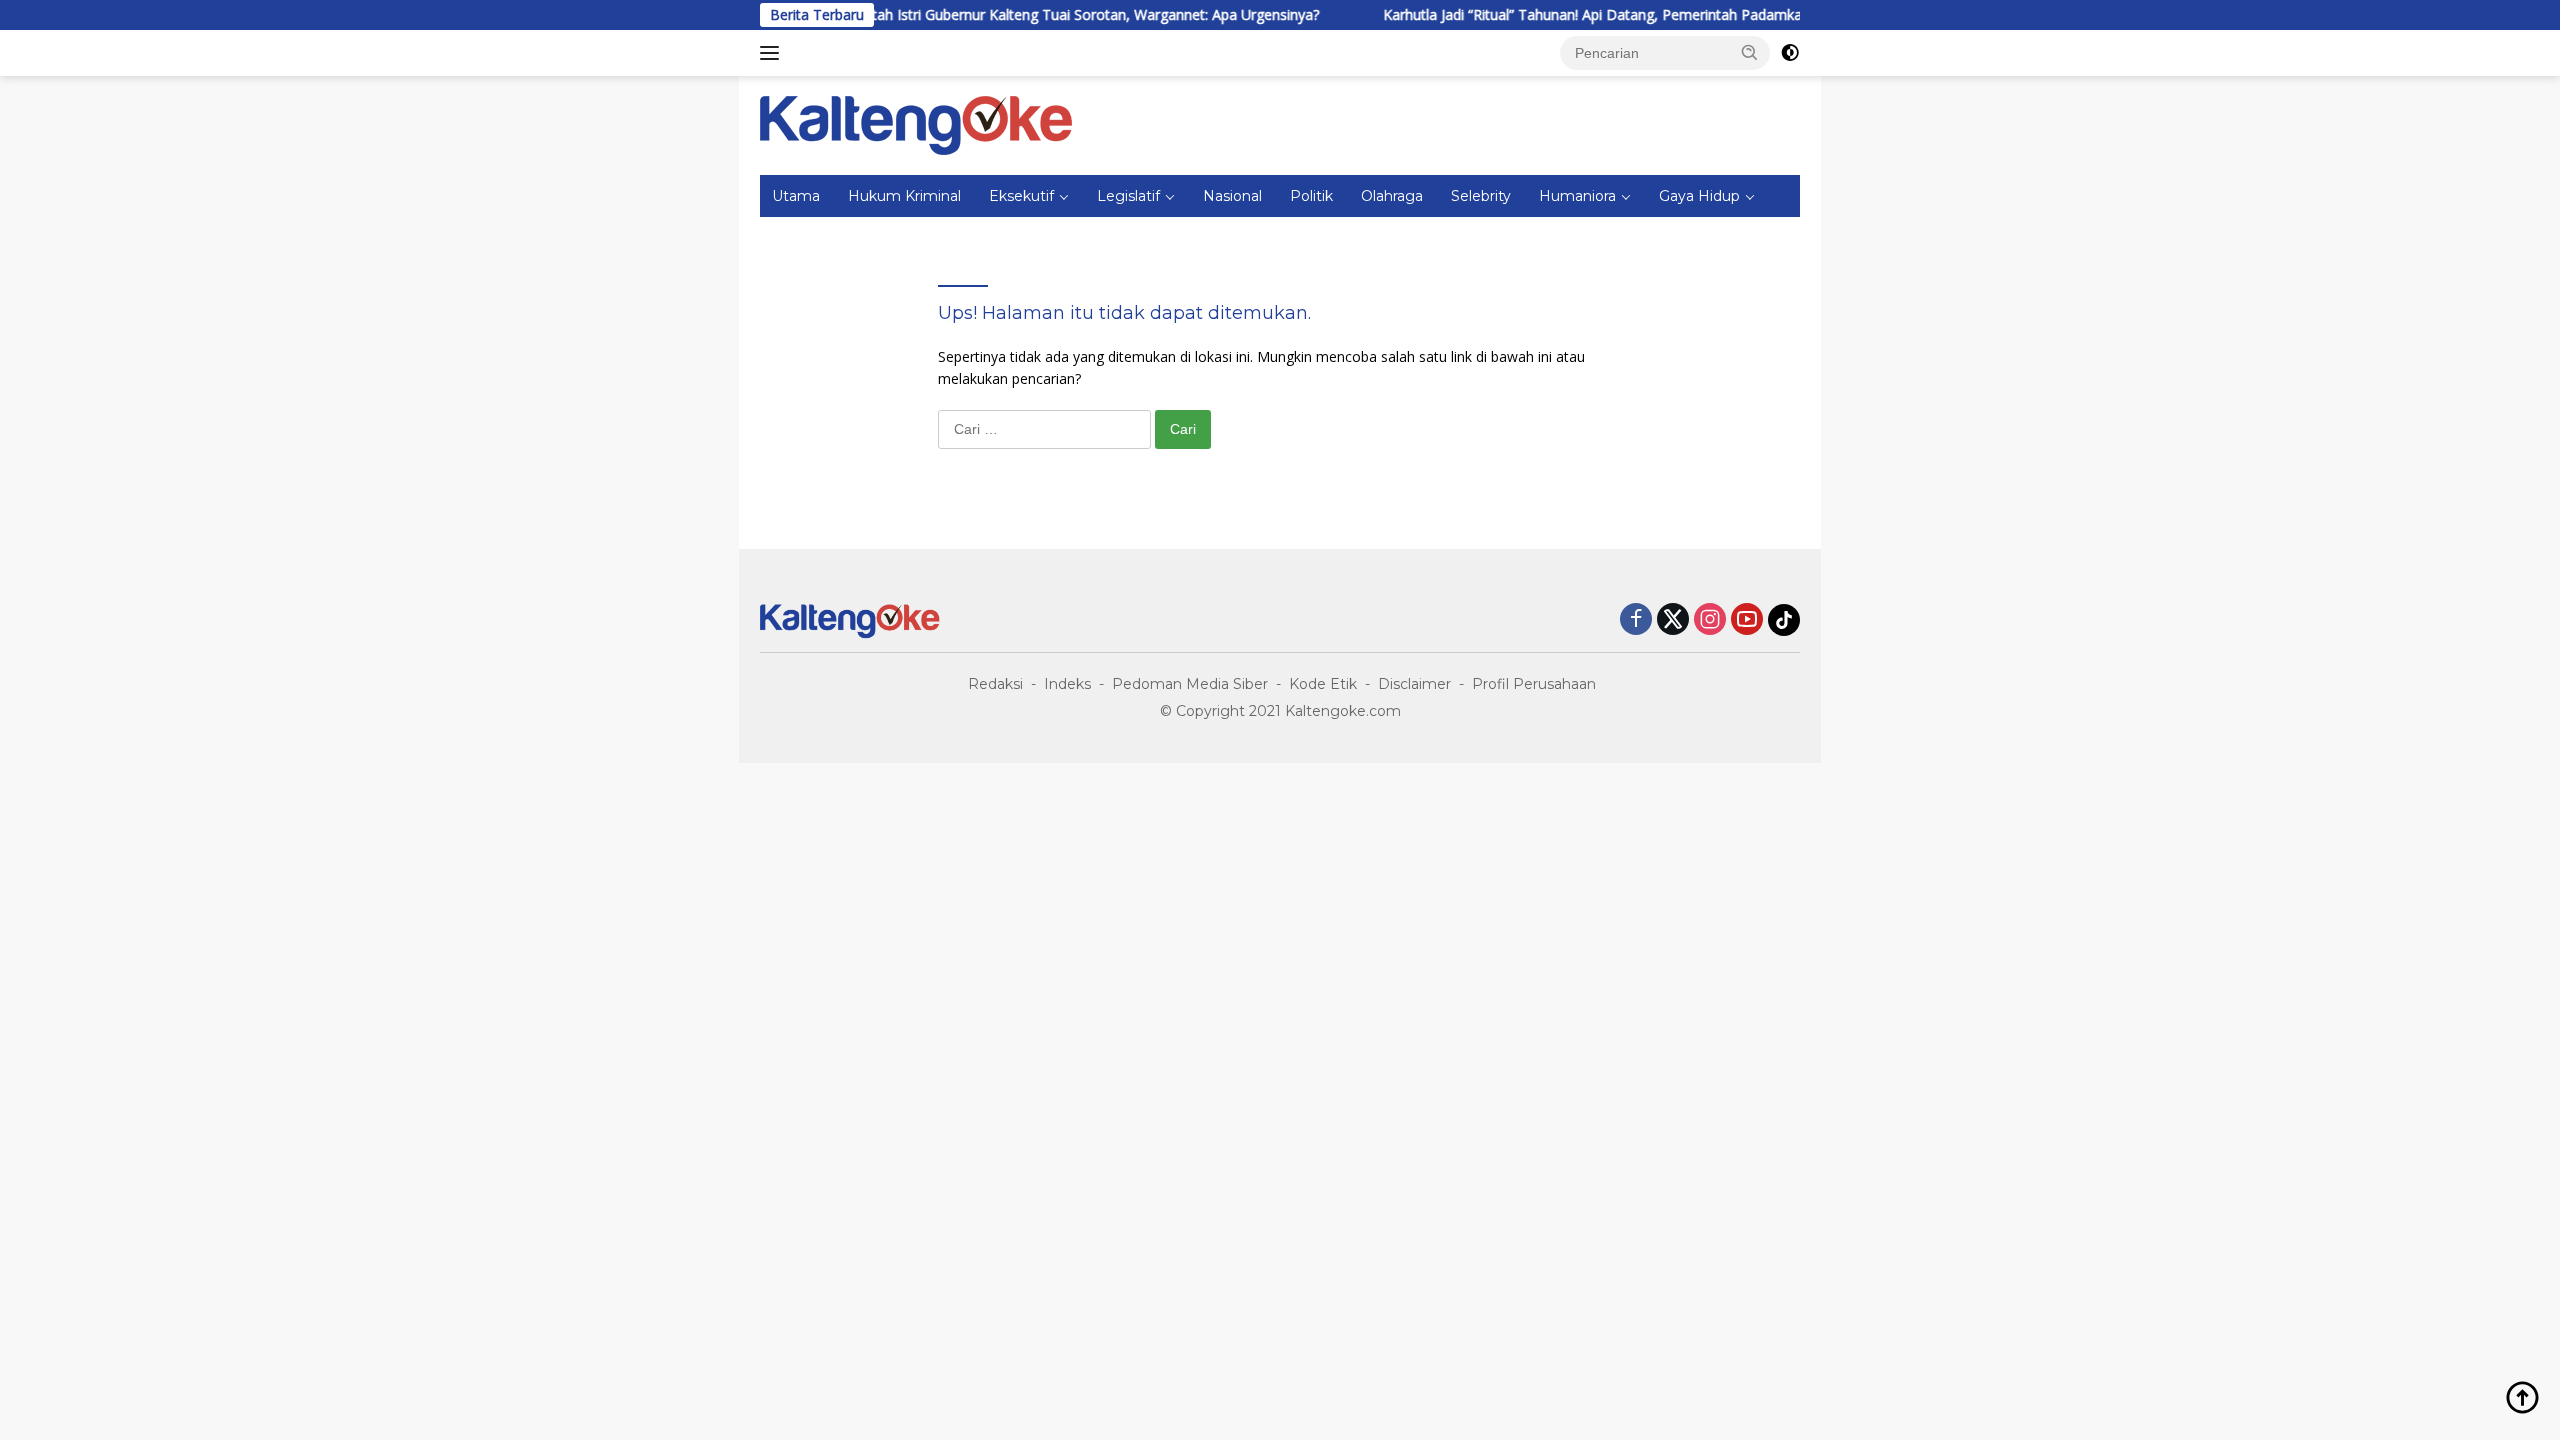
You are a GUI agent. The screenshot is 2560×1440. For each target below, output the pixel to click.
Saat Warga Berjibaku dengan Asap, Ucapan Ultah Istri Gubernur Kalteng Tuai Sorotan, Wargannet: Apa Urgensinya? (896, 15)
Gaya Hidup (1699, 196)
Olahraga (1392, 196)
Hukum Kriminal (904, 196)
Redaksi (995, 684)
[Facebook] (1636, 620)
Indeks (1067, 684)
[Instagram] (1710, 620)
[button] (1750, 52)
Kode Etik (1323, 684)
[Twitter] (1673, 620)
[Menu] (773, 53)
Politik (1311, 196)
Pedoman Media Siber (1190, 684)
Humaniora (1577, 196)
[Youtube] (1747, 620)
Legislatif (1128, 196)
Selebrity (1481, 196)
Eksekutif (1021, 196)
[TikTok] (1784, 620)
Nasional (1232, 196)
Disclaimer (1414, 684)
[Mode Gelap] (1790, 53)
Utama (796, 196)
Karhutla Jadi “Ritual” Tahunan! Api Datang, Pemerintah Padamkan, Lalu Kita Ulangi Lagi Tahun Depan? (1667, 15)
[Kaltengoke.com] (916, 123)
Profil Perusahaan (1534, 684)
